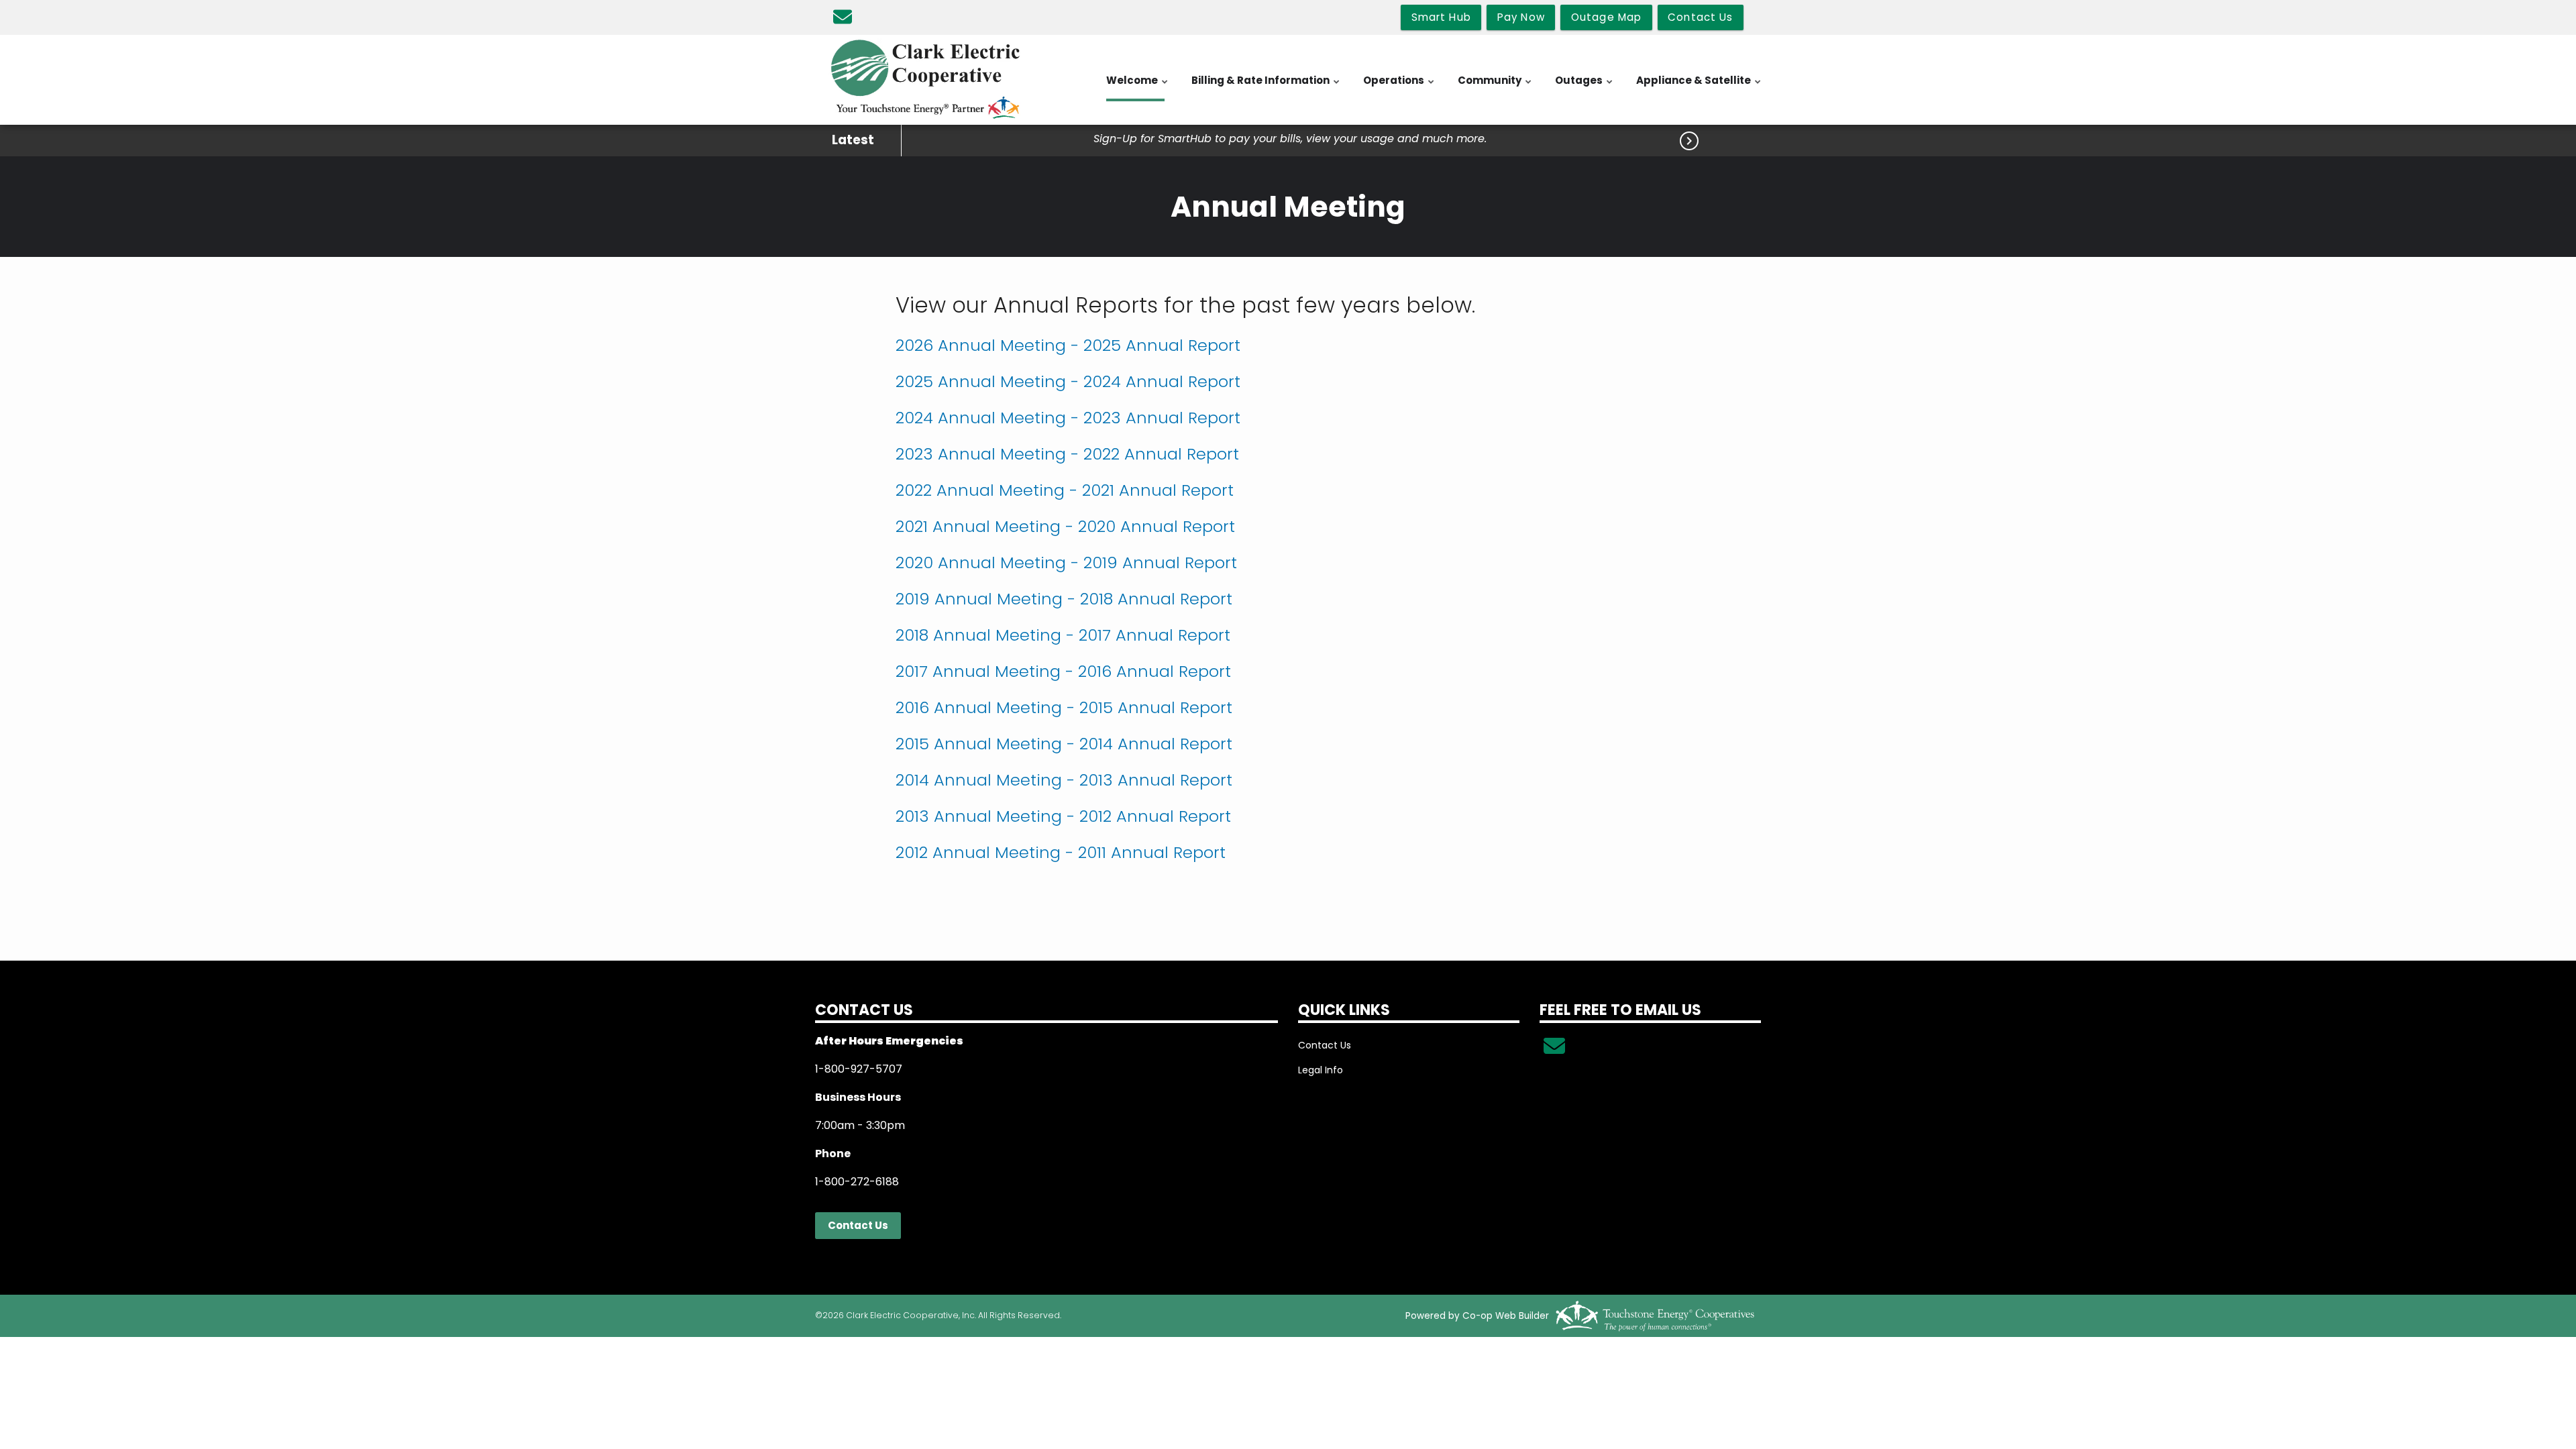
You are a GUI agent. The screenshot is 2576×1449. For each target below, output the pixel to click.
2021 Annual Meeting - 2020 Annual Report (1065, 526)
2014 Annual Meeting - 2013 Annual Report (1064, 780)
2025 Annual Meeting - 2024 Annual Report (1068, 381)
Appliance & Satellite (1699, 87)
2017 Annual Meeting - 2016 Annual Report (1063, 671)
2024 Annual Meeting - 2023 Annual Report (1068, 418)
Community (1495, 87)
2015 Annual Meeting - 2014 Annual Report (1064, 744)
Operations (1399, 87)
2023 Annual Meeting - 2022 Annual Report (1067, 454)
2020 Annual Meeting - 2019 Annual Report (1066, 562)
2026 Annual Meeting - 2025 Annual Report (1068, 345)
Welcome (1138, 87)
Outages (1585, 87)
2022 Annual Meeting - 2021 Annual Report (1065, 490)
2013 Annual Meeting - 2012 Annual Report (1063, 816)
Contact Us (858, 1225)
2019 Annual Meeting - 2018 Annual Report (1064, 599)
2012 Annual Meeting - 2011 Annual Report (1061, 852)
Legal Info (1321, 1070)
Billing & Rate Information (1266, 87)
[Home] (926, 80)
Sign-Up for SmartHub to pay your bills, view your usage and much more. (1290, 139)
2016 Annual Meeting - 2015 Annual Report (1064, 707)
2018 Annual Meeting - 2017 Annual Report (1063, 635)
